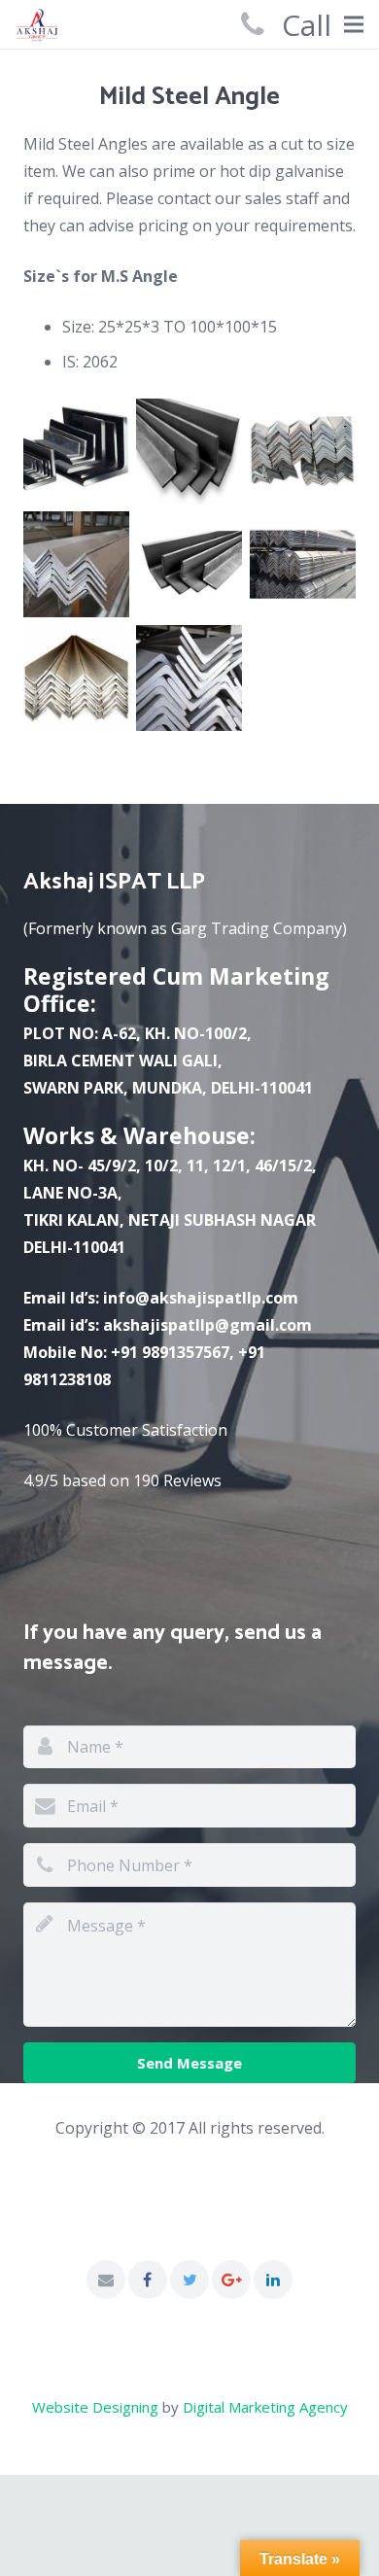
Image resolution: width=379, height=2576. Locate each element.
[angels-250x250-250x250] (76, 452)
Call (307, 25)
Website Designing (95, 2407)
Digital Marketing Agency (265, 2407)
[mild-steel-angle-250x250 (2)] (189, 452)
